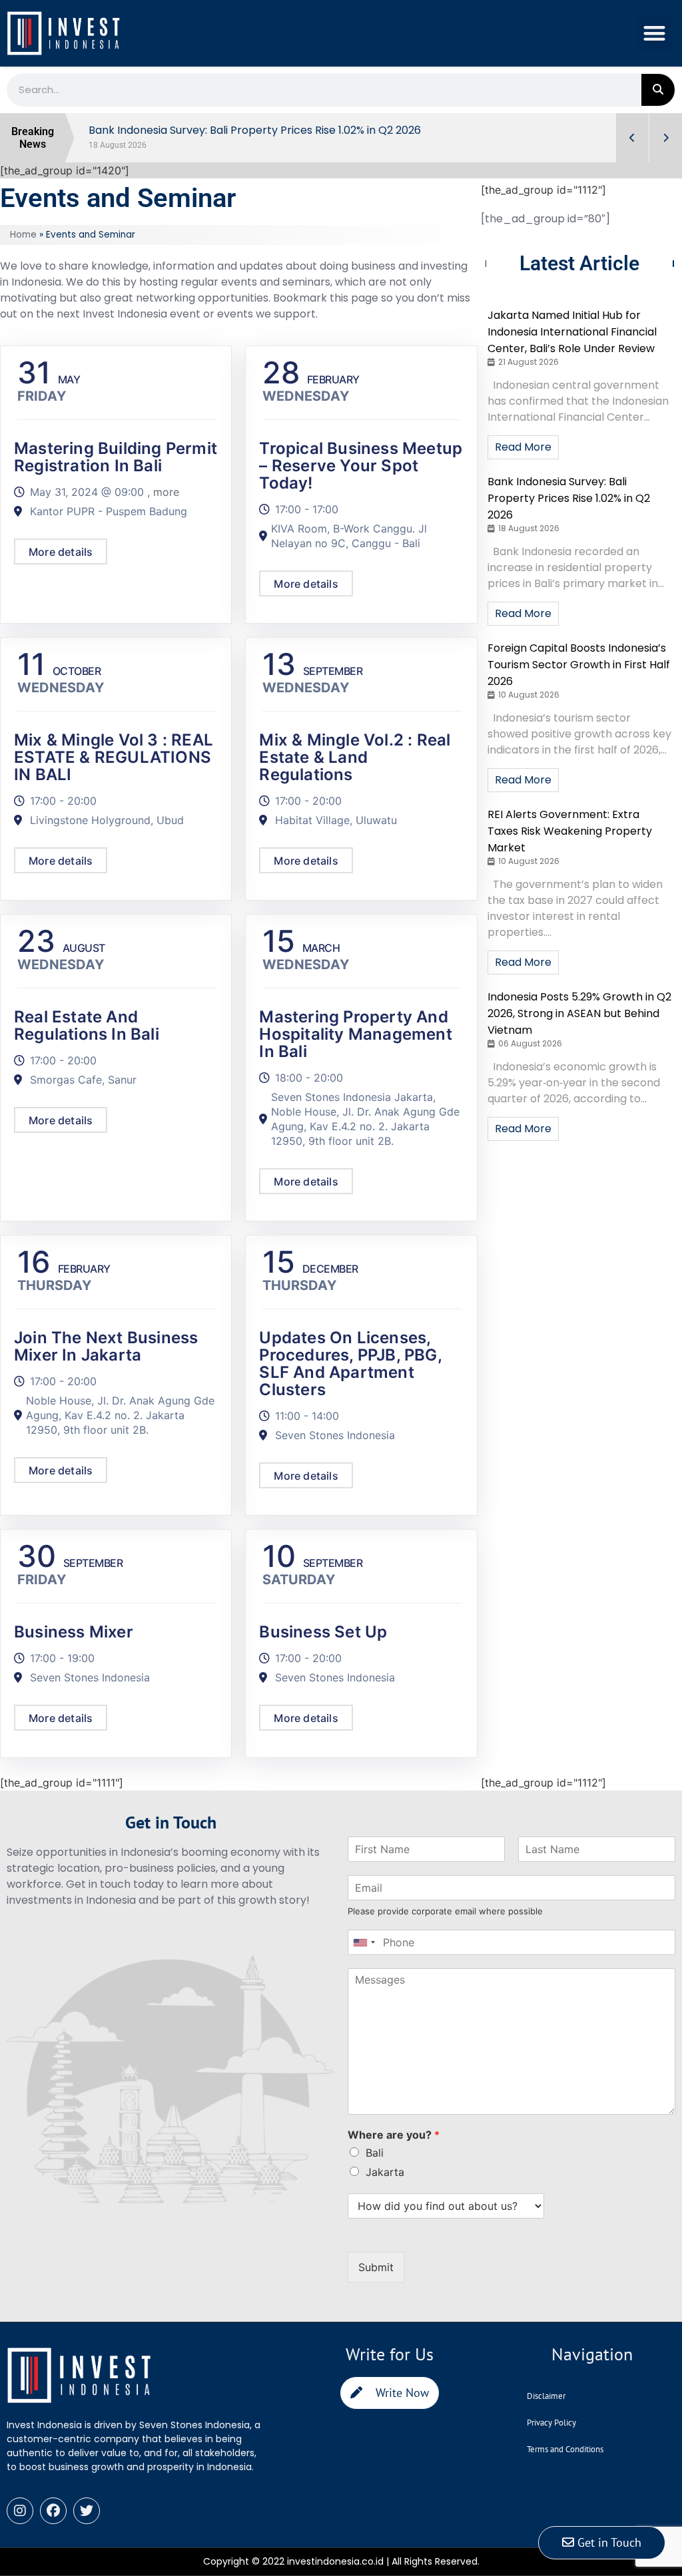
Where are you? (394, 2135)
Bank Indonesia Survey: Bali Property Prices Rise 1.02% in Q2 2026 (569, 498)
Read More (523, 447)
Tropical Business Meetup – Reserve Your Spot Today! (361, 466)
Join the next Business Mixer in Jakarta (106, 1346)
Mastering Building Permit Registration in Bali (116, 457)
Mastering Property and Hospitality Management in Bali (355, 1034)
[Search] (658, 90)
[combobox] (364, 1942)
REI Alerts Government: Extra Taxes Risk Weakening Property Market (570, 831)
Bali (375, 2153)
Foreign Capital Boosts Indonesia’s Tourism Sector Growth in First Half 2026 (579, 665)
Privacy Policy (551, 2423)
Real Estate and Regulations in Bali (87, 1025)
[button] (655, 34)
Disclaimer (546, 2396)
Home (23, 235)
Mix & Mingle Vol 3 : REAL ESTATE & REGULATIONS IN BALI (114, 757)
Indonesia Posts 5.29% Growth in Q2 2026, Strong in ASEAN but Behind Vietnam (579, 1013)
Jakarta (385, 2172)
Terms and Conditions (565, 2449)
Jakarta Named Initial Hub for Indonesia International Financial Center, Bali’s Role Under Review (572, 332)
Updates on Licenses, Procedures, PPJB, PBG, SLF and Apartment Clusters (350, 1364)
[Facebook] (53, 2511)
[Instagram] (20, 2511)
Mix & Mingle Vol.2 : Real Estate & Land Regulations (355, 757)
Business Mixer (74, 1632)
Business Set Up (323, 1632)
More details (61, 552)
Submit (376, 2267)
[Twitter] (87, 2511)
